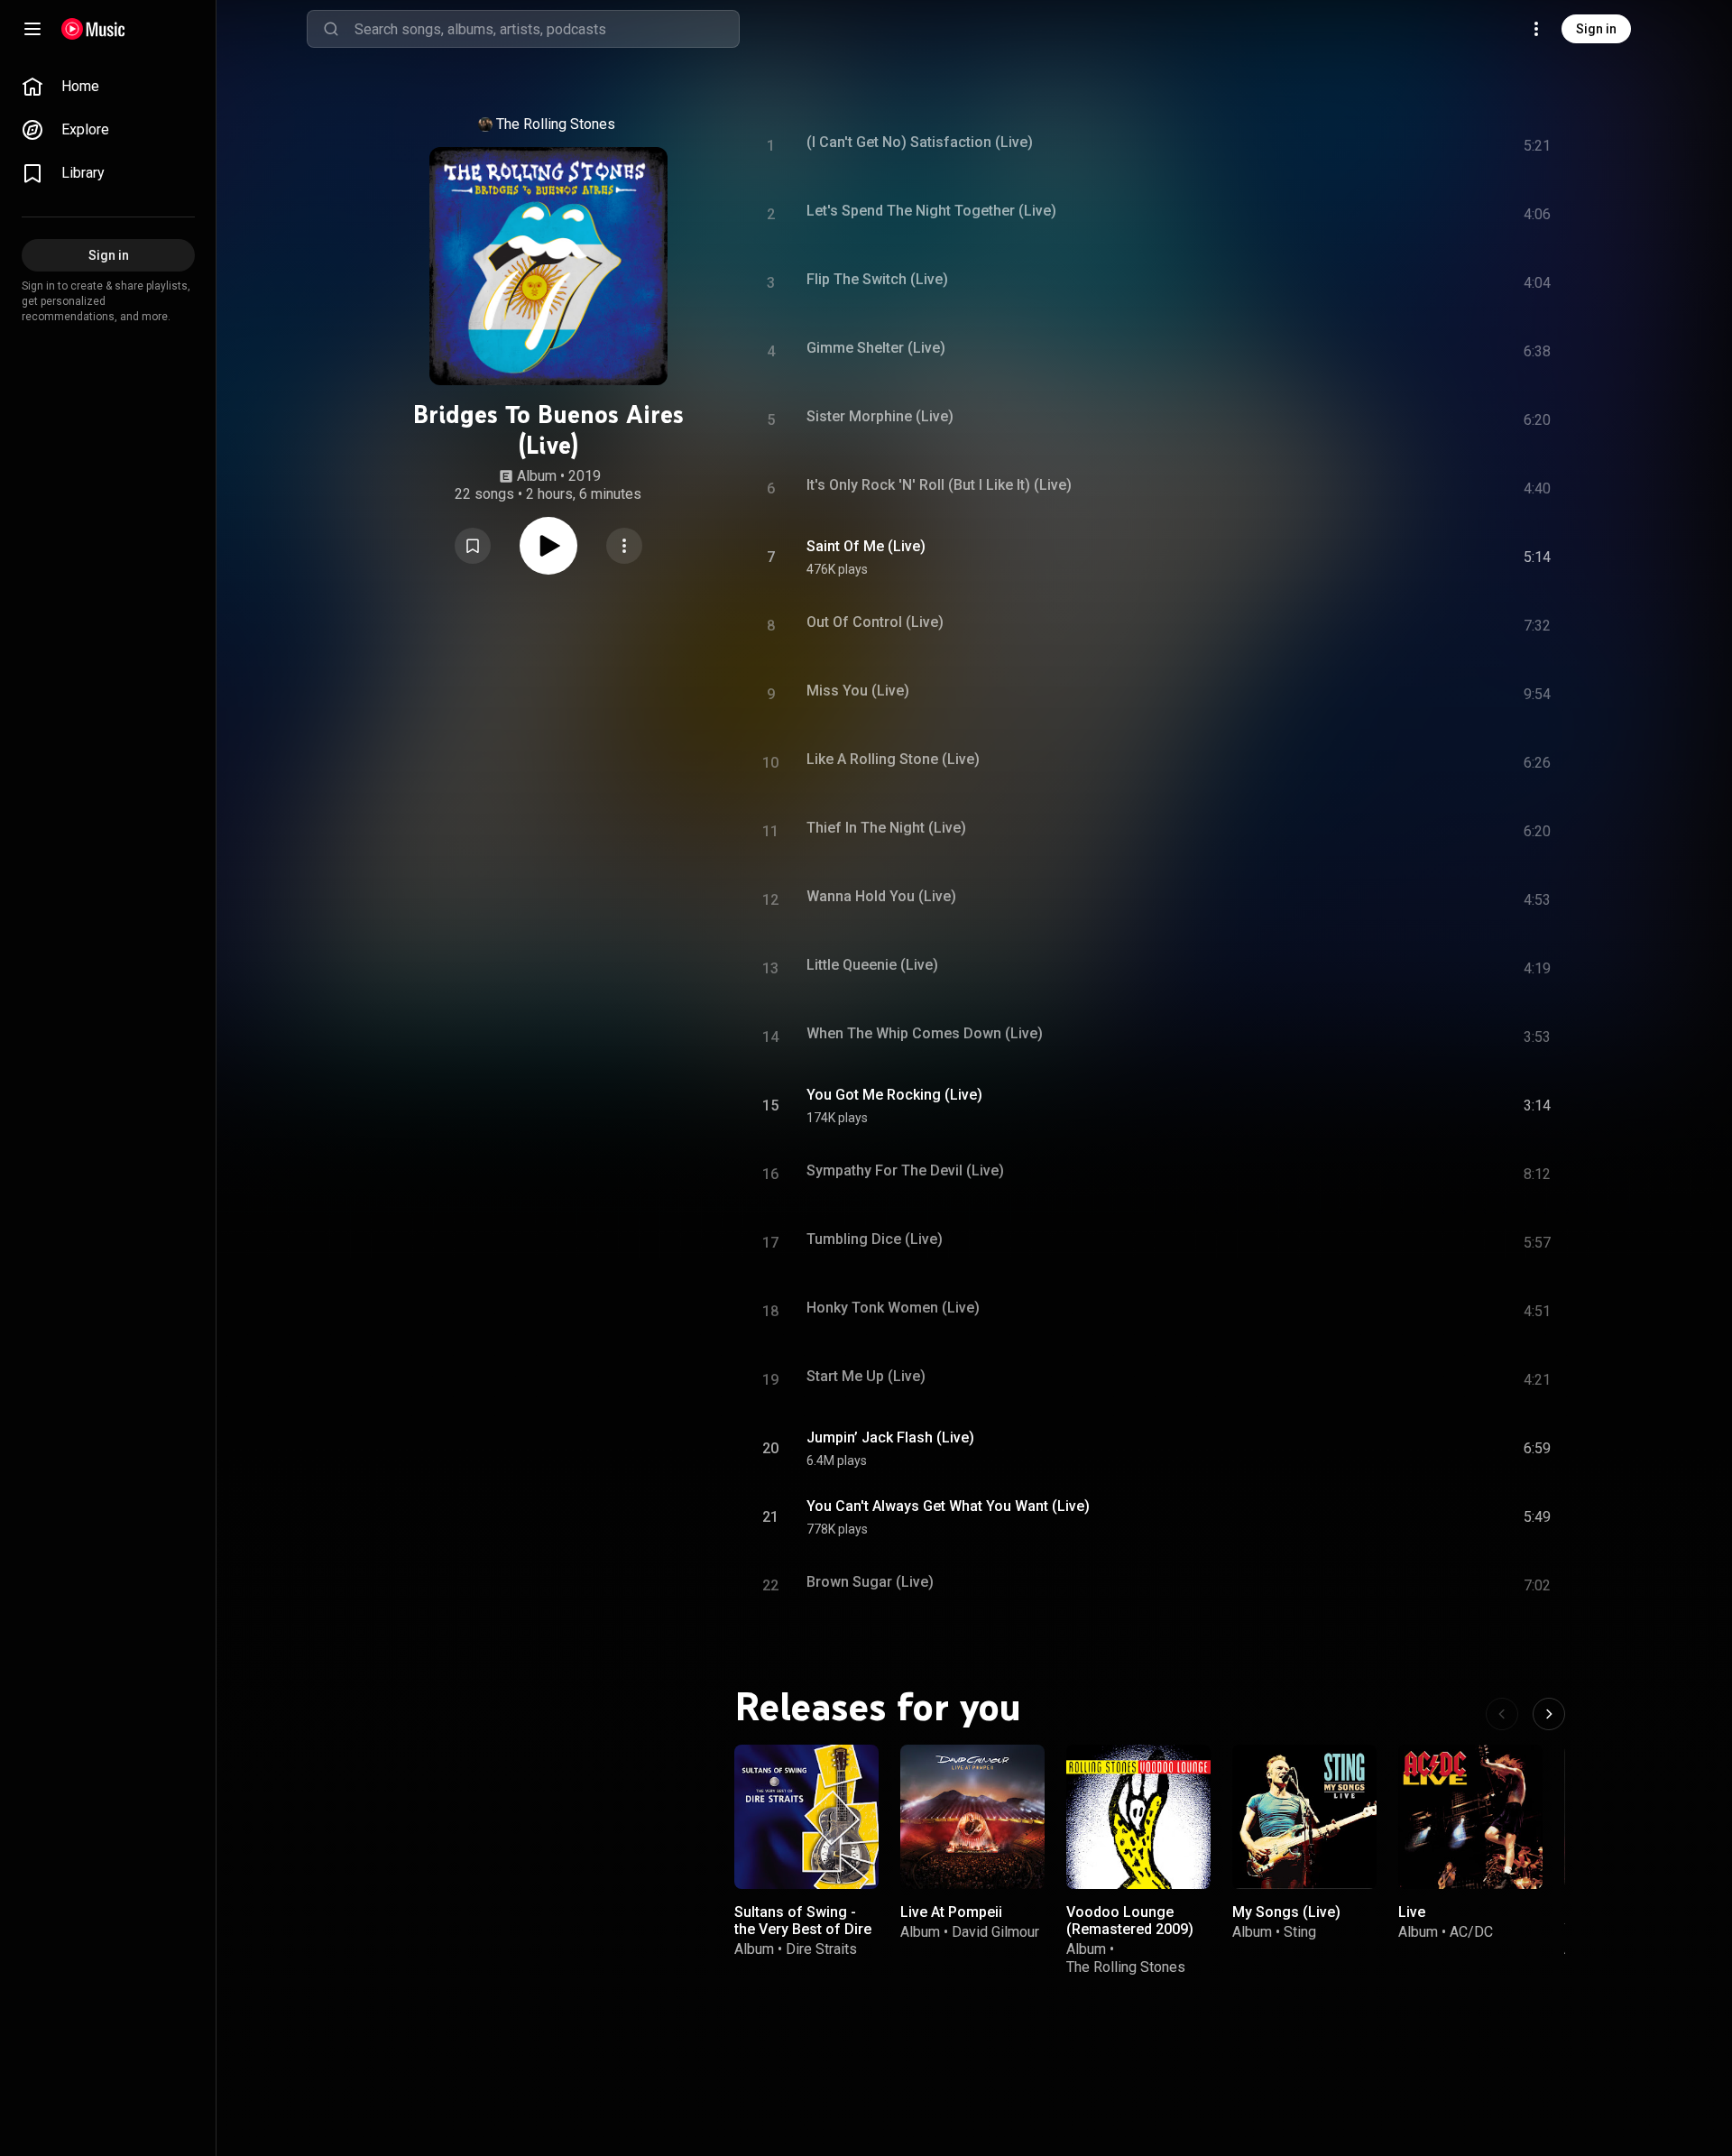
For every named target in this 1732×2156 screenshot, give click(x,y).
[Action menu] (624, 546)
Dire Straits (821, 1949)
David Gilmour (995, 1932)
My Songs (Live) (1286, 1912)
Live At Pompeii (951, 1912)
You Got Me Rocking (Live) (894, 1095)
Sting (1300, 1932)
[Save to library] (473, 546)
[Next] (1549, 1714)
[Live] (1470, 1817)
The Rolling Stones (556, 124)
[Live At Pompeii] (972, 1817)
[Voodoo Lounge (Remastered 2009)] (1138, 1817)
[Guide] (32, 29)
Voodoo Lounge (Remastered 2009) (1130, 1921)
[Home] (93, 29)
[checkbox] (1538, 557)
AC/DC (1471, 1932)
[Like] (1401, 557)
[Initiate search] (331, 29)
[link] (108, 87)
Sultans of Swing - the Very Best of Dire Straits (803, 1929)
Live (1412, 1912)
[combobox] (547, 29)
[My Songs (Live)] (1304, 1817)
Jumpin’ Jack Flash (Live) (890, 1437)
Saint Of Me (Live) (866, 546)
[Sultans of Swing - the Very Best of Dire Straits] (806, 1817)
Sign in (1596, 29)
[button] (473, 546)
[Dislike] (1435, 557)
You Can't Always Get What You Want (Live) (948, 1506)
